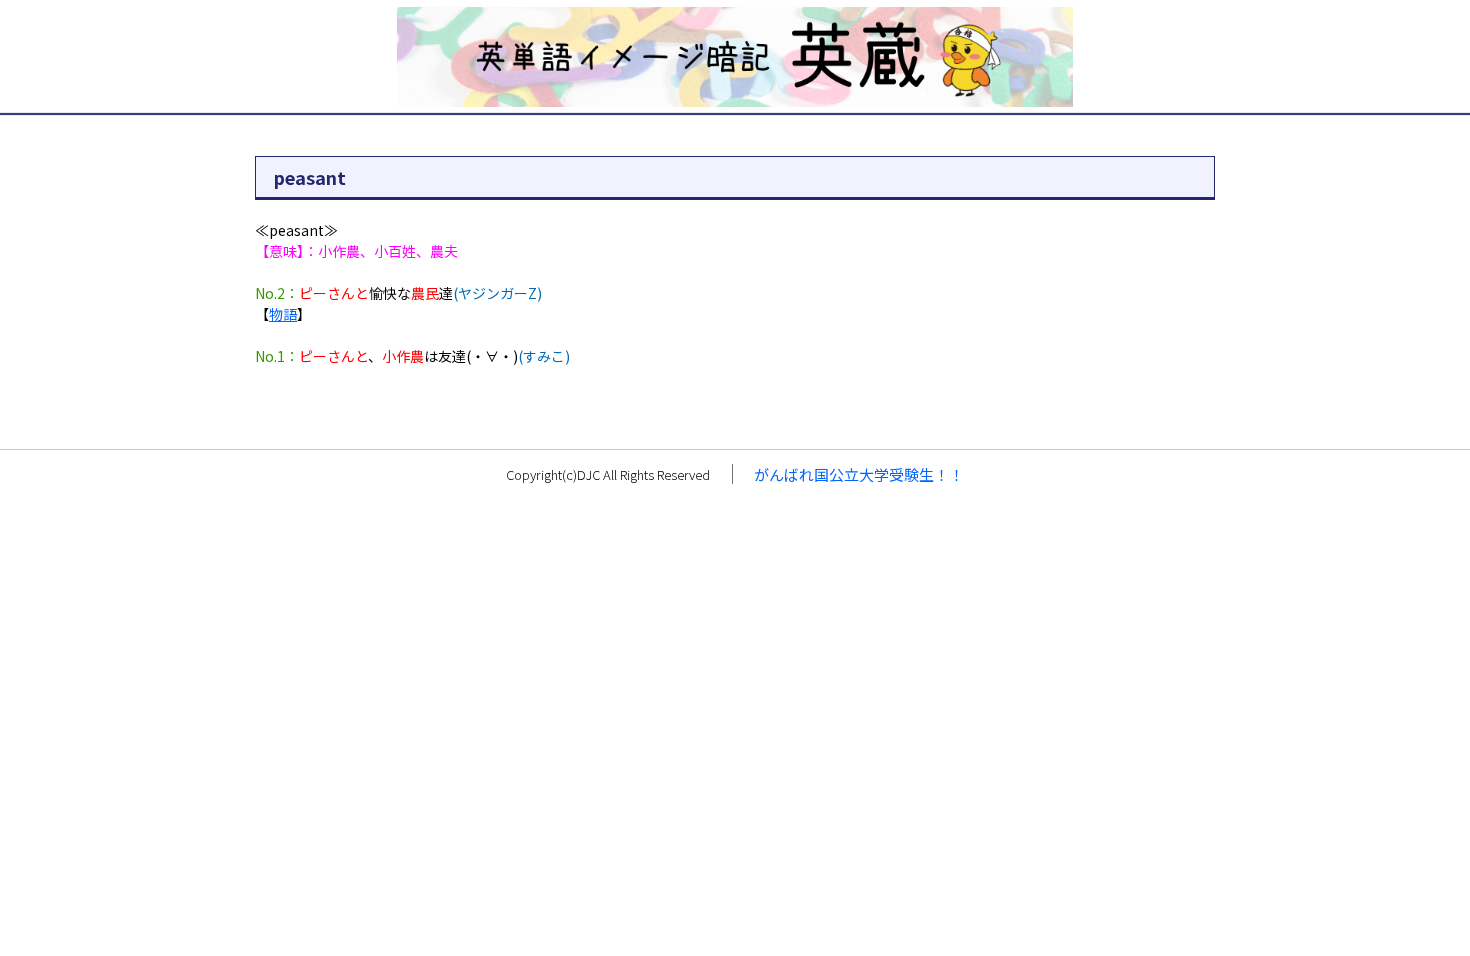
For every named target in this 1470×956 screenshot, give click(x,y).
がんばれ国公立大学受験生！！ (859, 474)
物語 (283, 314)
